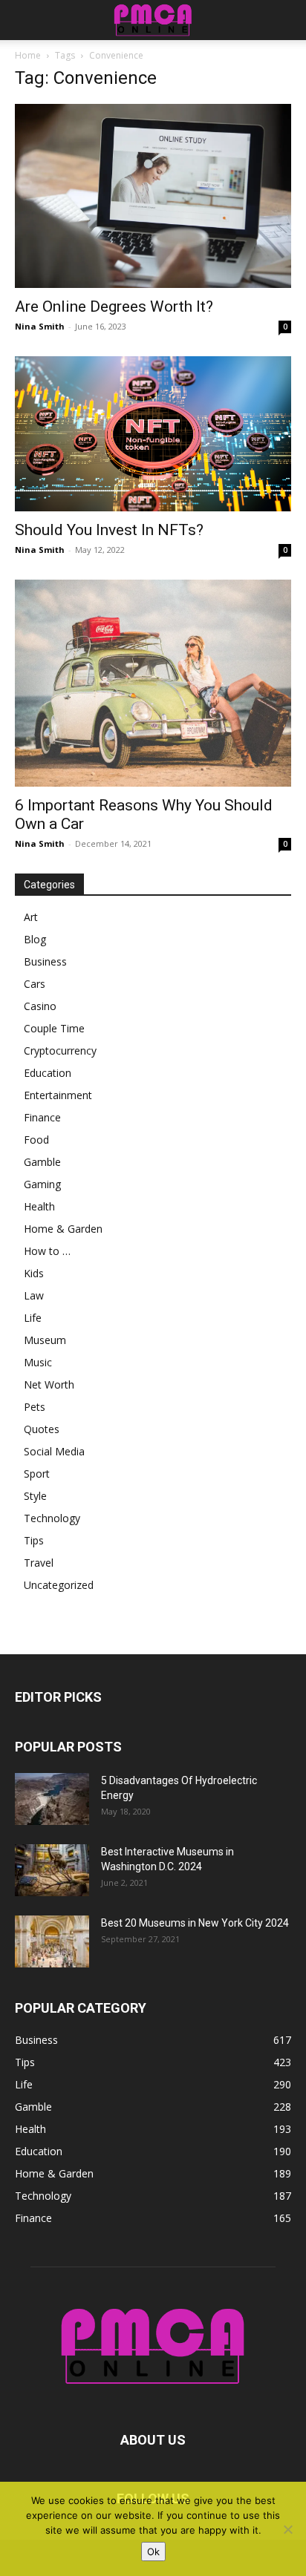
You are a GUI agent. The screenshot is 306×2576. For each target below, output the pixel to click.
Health (39, 1206)
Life (33, 1318)
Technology (52, 1518)
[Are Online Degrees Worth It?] (153, 196)
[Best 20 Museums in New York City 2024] (52, 1941)
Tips (34, 1540)
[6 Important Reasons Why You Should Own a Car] (153, 683)
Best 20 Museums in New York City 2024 (195, 1923)
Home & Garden (63, 1229)
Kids (34, 1273)
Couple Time (54, 1028)
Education (48, 1073)
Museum (45, 1340)
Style (35, 1496)
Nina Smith (40, 326)
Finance (42, 1117)
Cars (35, 984)
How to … (47, 1251)
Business (45, 961)
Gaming (42, 1184)
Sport (37, 1474)
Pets (35, 1407)
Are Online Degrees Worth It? (114, 307)
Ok (153, 2552)
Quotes (42, 1429)
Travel (39, 1563)
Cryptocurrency (60, 1051)
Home (28, 55)
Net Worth (49, 1384)
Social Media (54, 1451)
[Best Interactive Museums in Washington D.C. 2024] (52, 1870)
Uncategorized (59, 1585)
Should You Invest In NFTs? (109, 530)
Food (36, 1140)
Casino (40, 1006)
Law (34, 1295)
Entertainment (58, 1095)
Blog (35, 939)
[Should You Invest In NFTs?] (153, 434)
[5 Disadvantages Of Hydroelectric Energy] (52, 1799)
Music (38, 1362)
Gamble (42, 1162)
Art (31, 917)
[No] (287, 2529)
